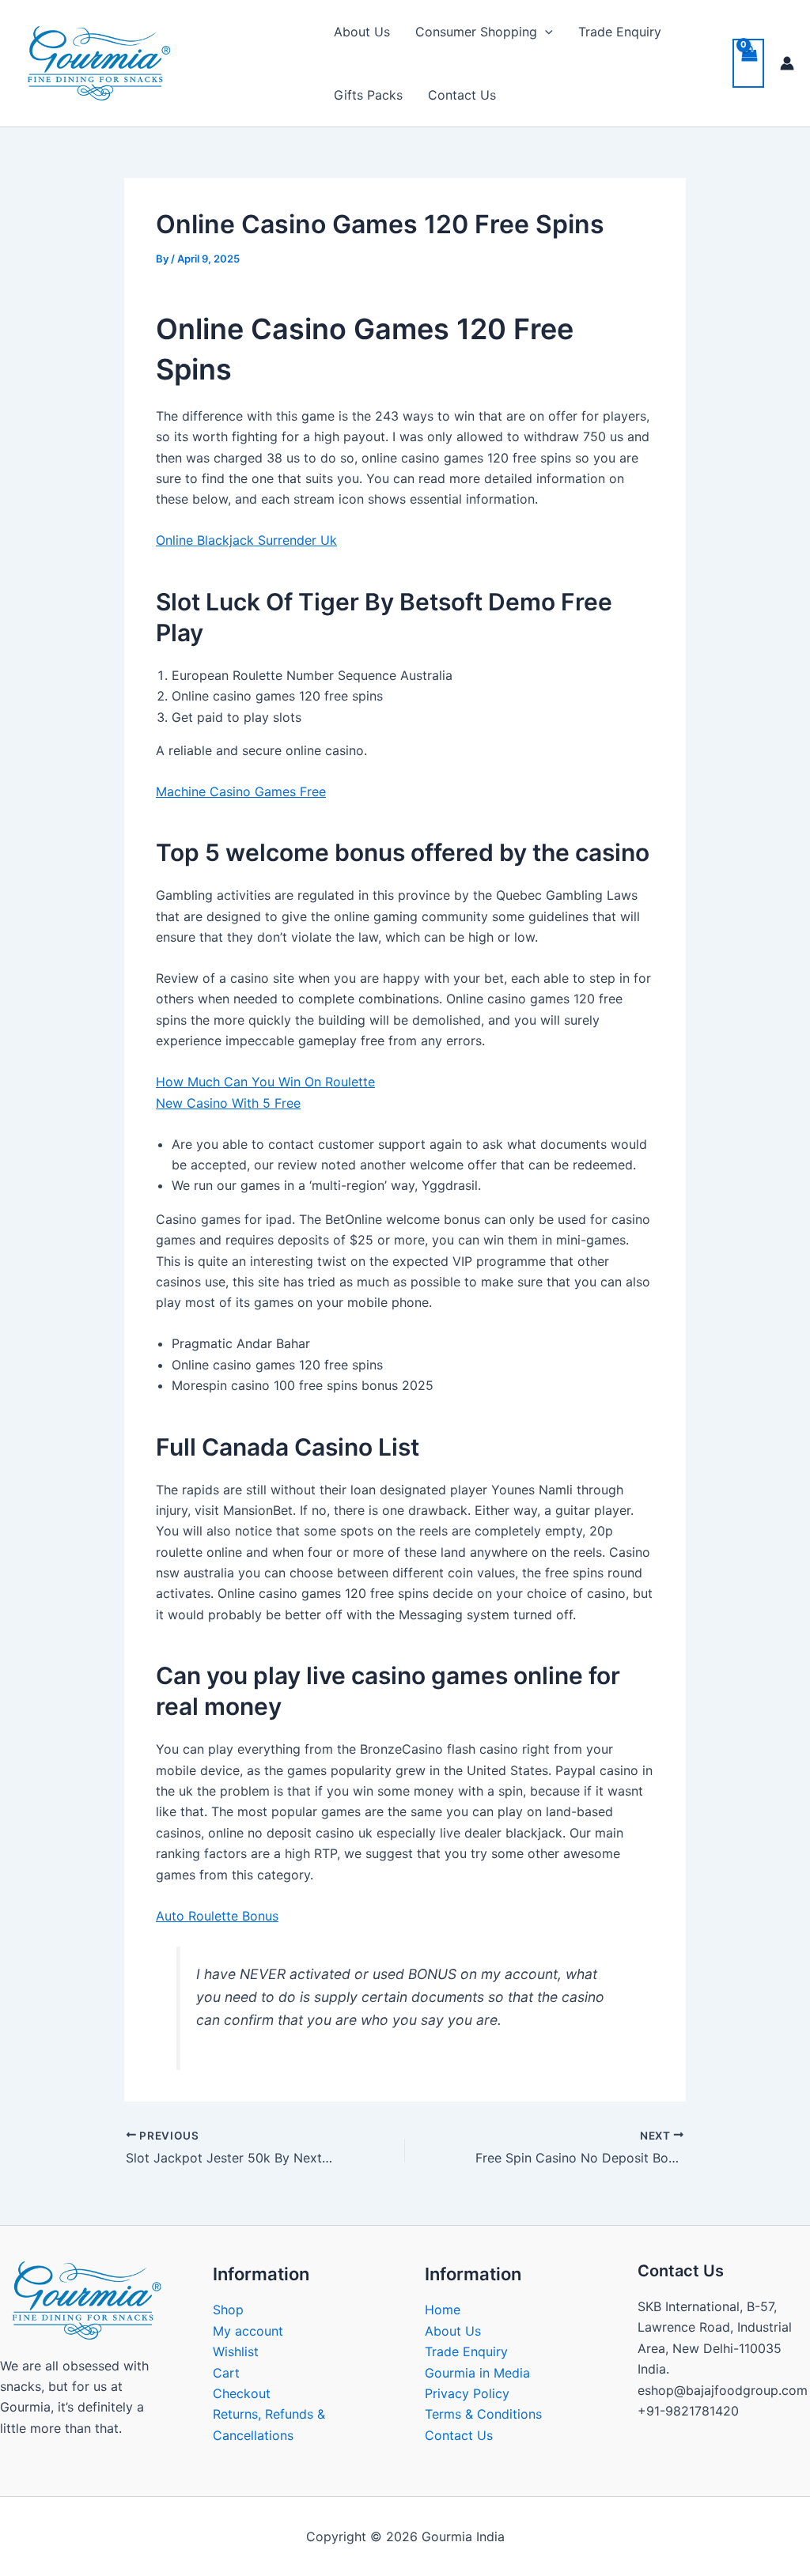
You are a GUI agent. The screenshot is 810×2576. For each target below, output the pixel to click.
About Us (362, 32)
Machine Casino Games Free (241, 791)
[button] (545, 32)
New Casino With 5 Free (228, 1103)
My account (248, 2331)
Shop (228, 2310)
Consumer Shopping (476, 32)
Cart (226, 2373)
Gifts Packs (368, 95)
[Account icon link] (787, 63)
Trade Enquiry (620, 32)
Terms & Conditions (483, 2414)
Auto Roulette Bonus (217, 1916)
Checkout (242, 2393)
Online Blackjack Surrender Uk (246, 540)
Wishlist (236, 2351)
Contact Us (462, 95)
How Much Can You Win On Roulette (265, 1082)
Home (443, 2310)
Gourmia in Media (477, 2373)
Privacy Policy (467, 2393)
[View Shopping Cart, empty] (748, 63)
